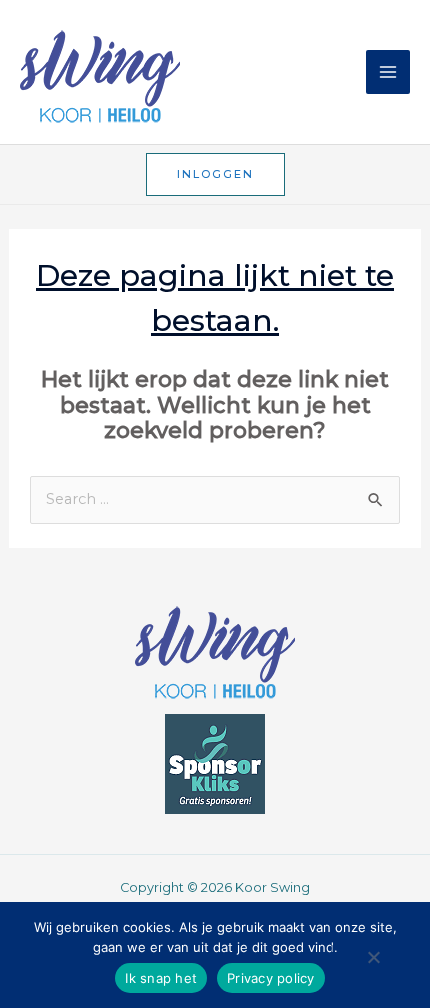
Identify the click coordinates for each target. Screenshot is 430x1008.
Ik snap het (161, 978)
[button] (215, 174)
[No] (373, 963)
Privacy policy (271, 978)
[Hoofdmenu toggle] (388, 72)
